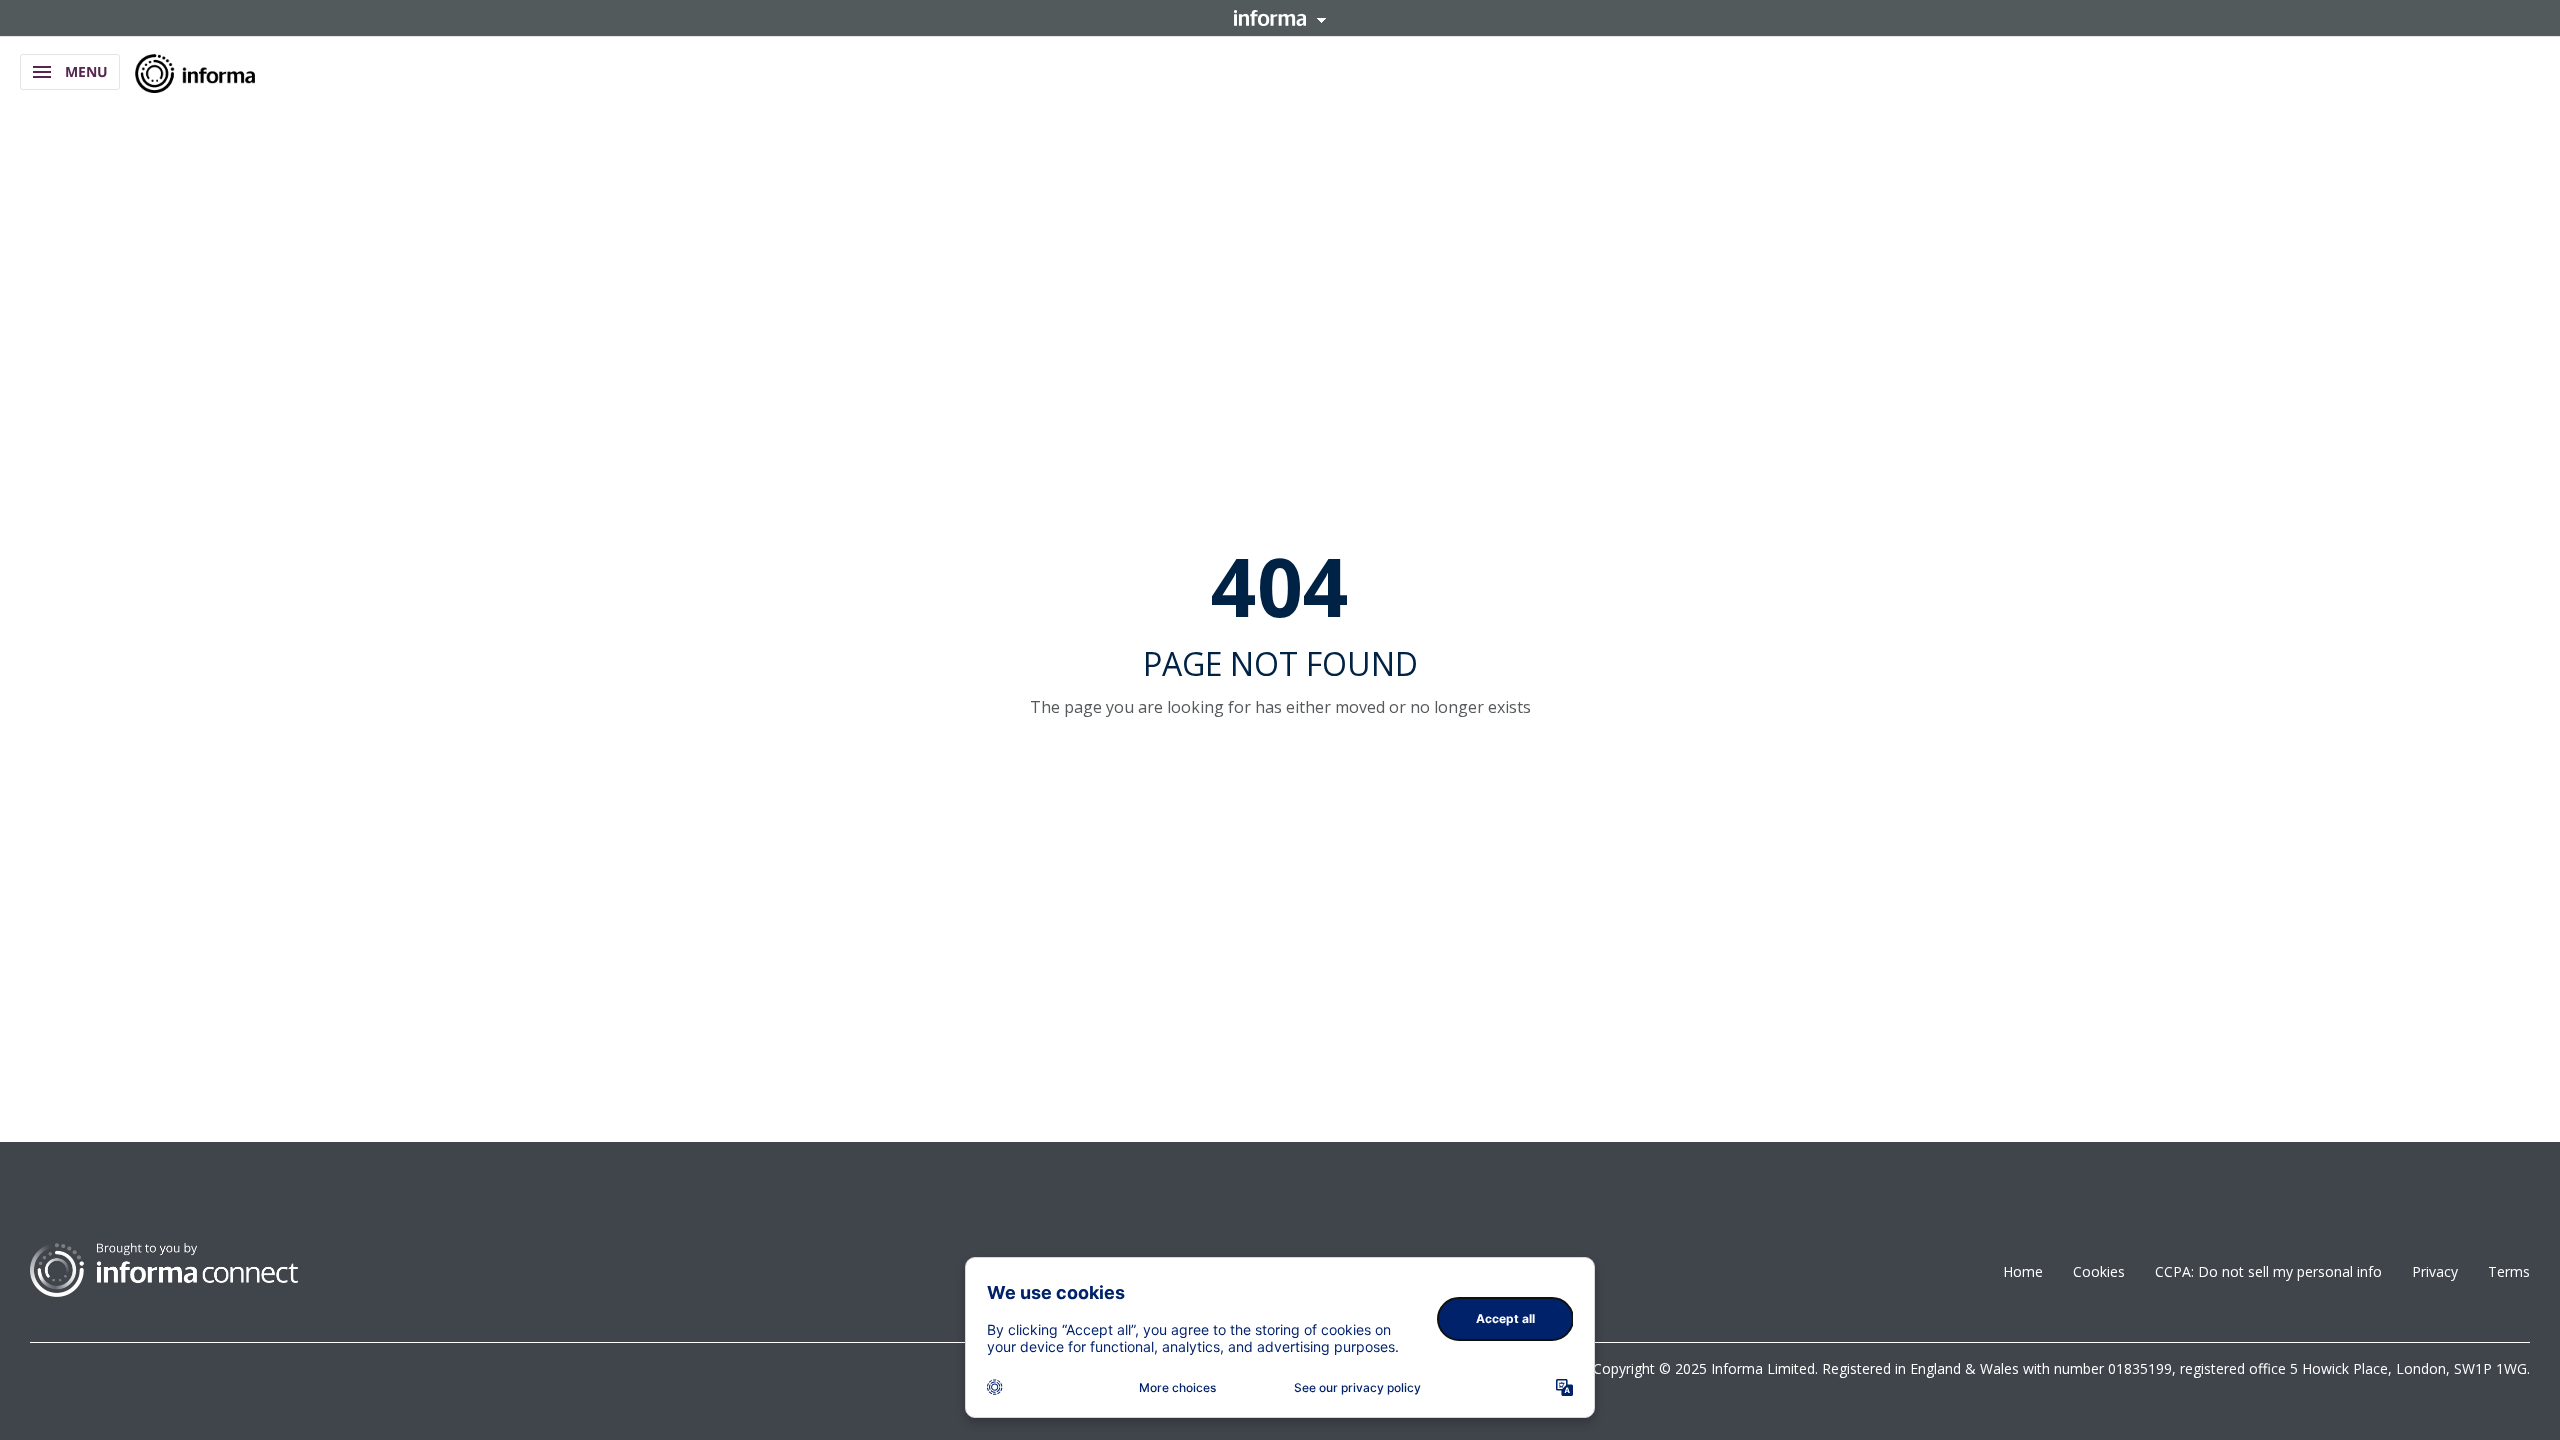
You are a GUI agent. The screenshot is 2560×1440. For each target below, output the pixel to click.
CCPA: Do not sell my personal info (2268, 1271)
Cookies (2099, 1271)
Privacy (2435, 1271)
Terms (2509, 1271)
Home (2023, 1271)
